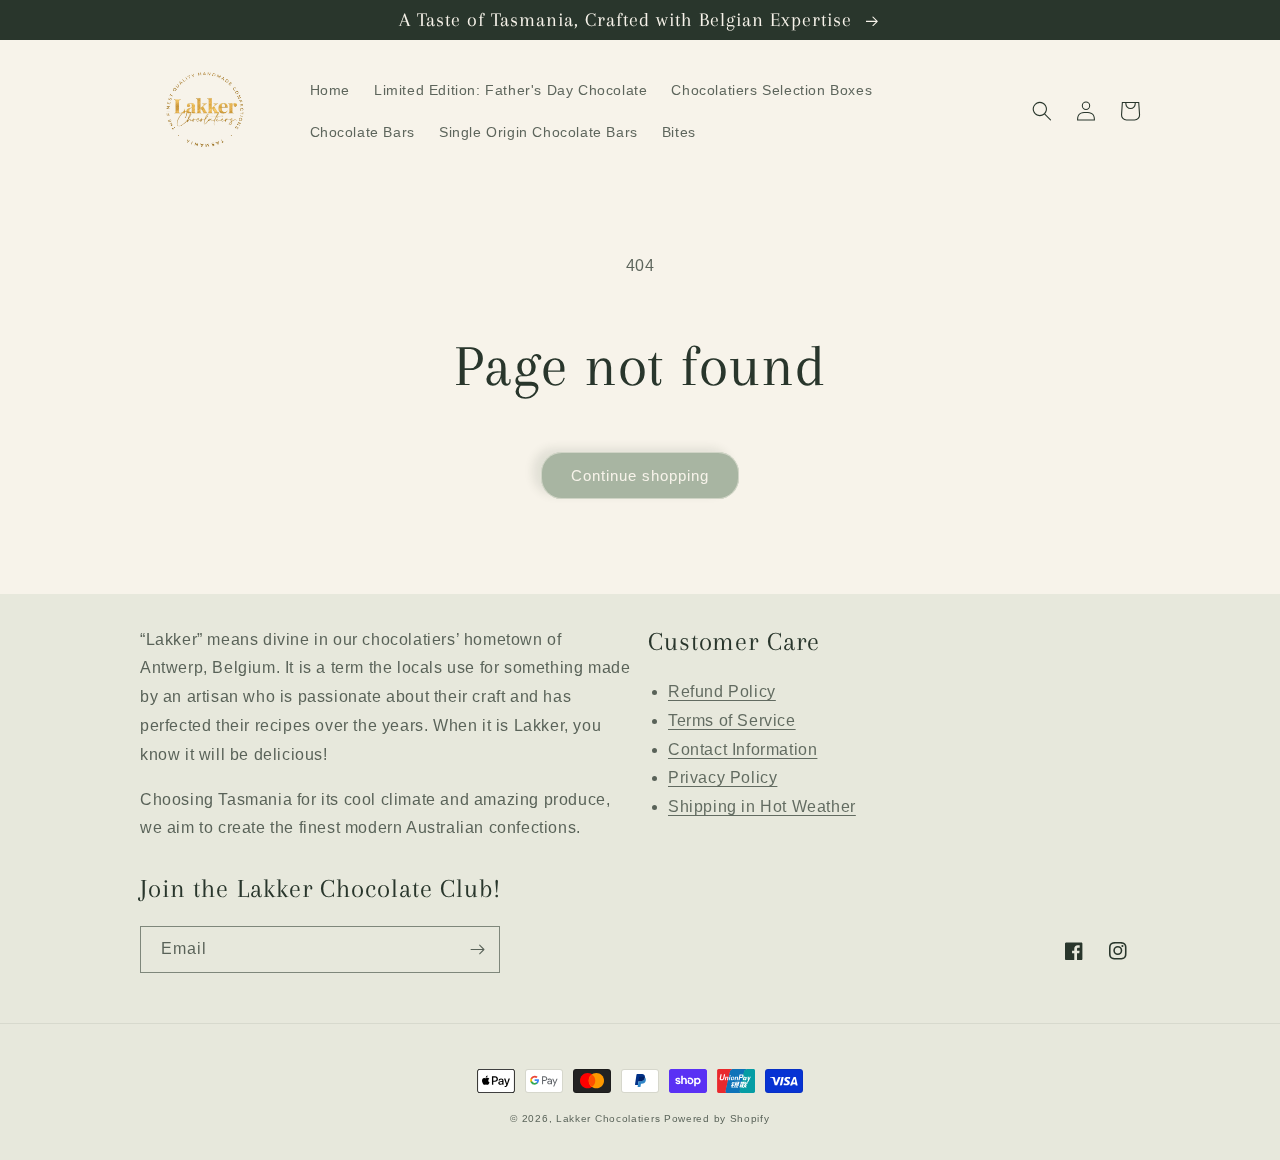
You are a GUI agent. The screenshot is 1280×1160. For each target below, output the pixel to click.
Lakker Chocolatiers (608, 1118)
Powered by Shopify (717, 1118)
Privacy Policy (722, 777)
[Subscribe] (477, 949)
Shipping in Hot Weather (762, 806)
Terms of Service (732, 720)
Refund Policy (722, 691)
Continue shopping (640, 475)
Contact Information (742, 749)
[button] (1042, 111)
